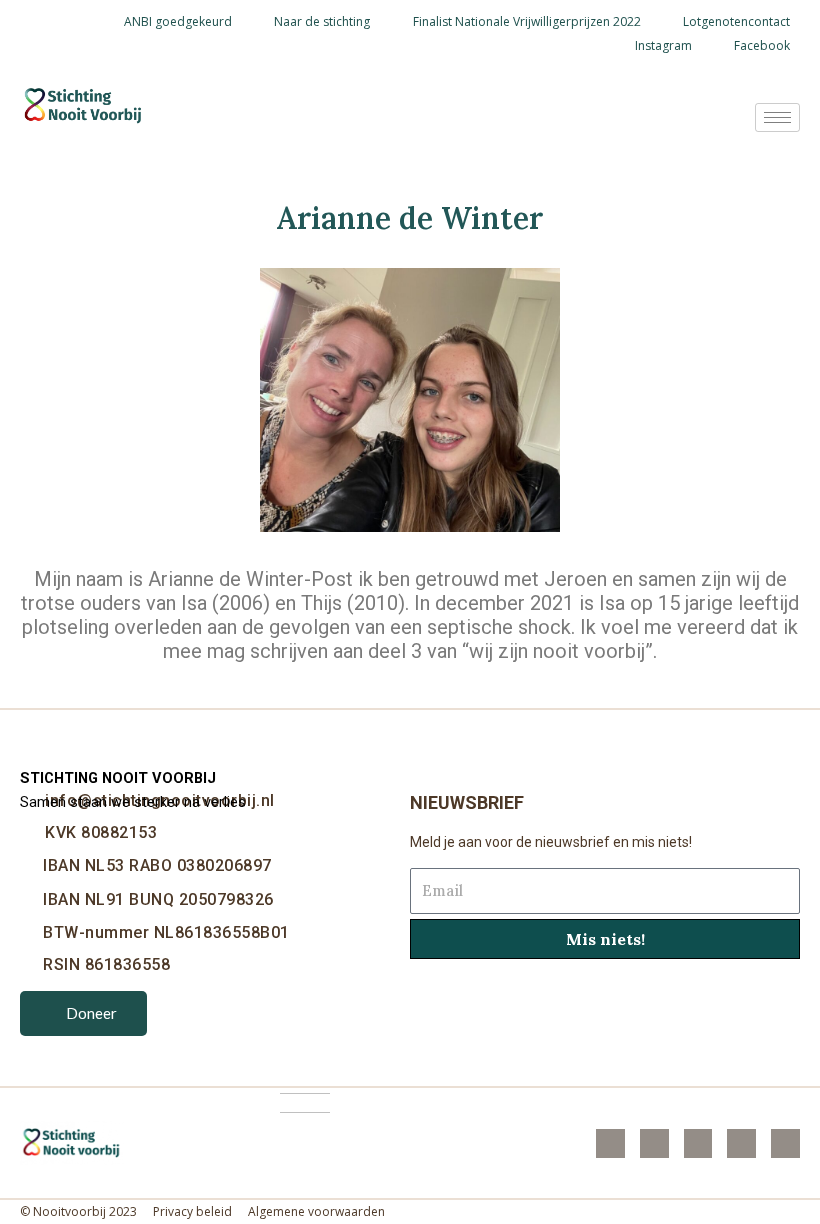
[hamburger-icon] (777, 117)
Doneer (91, 1013)
